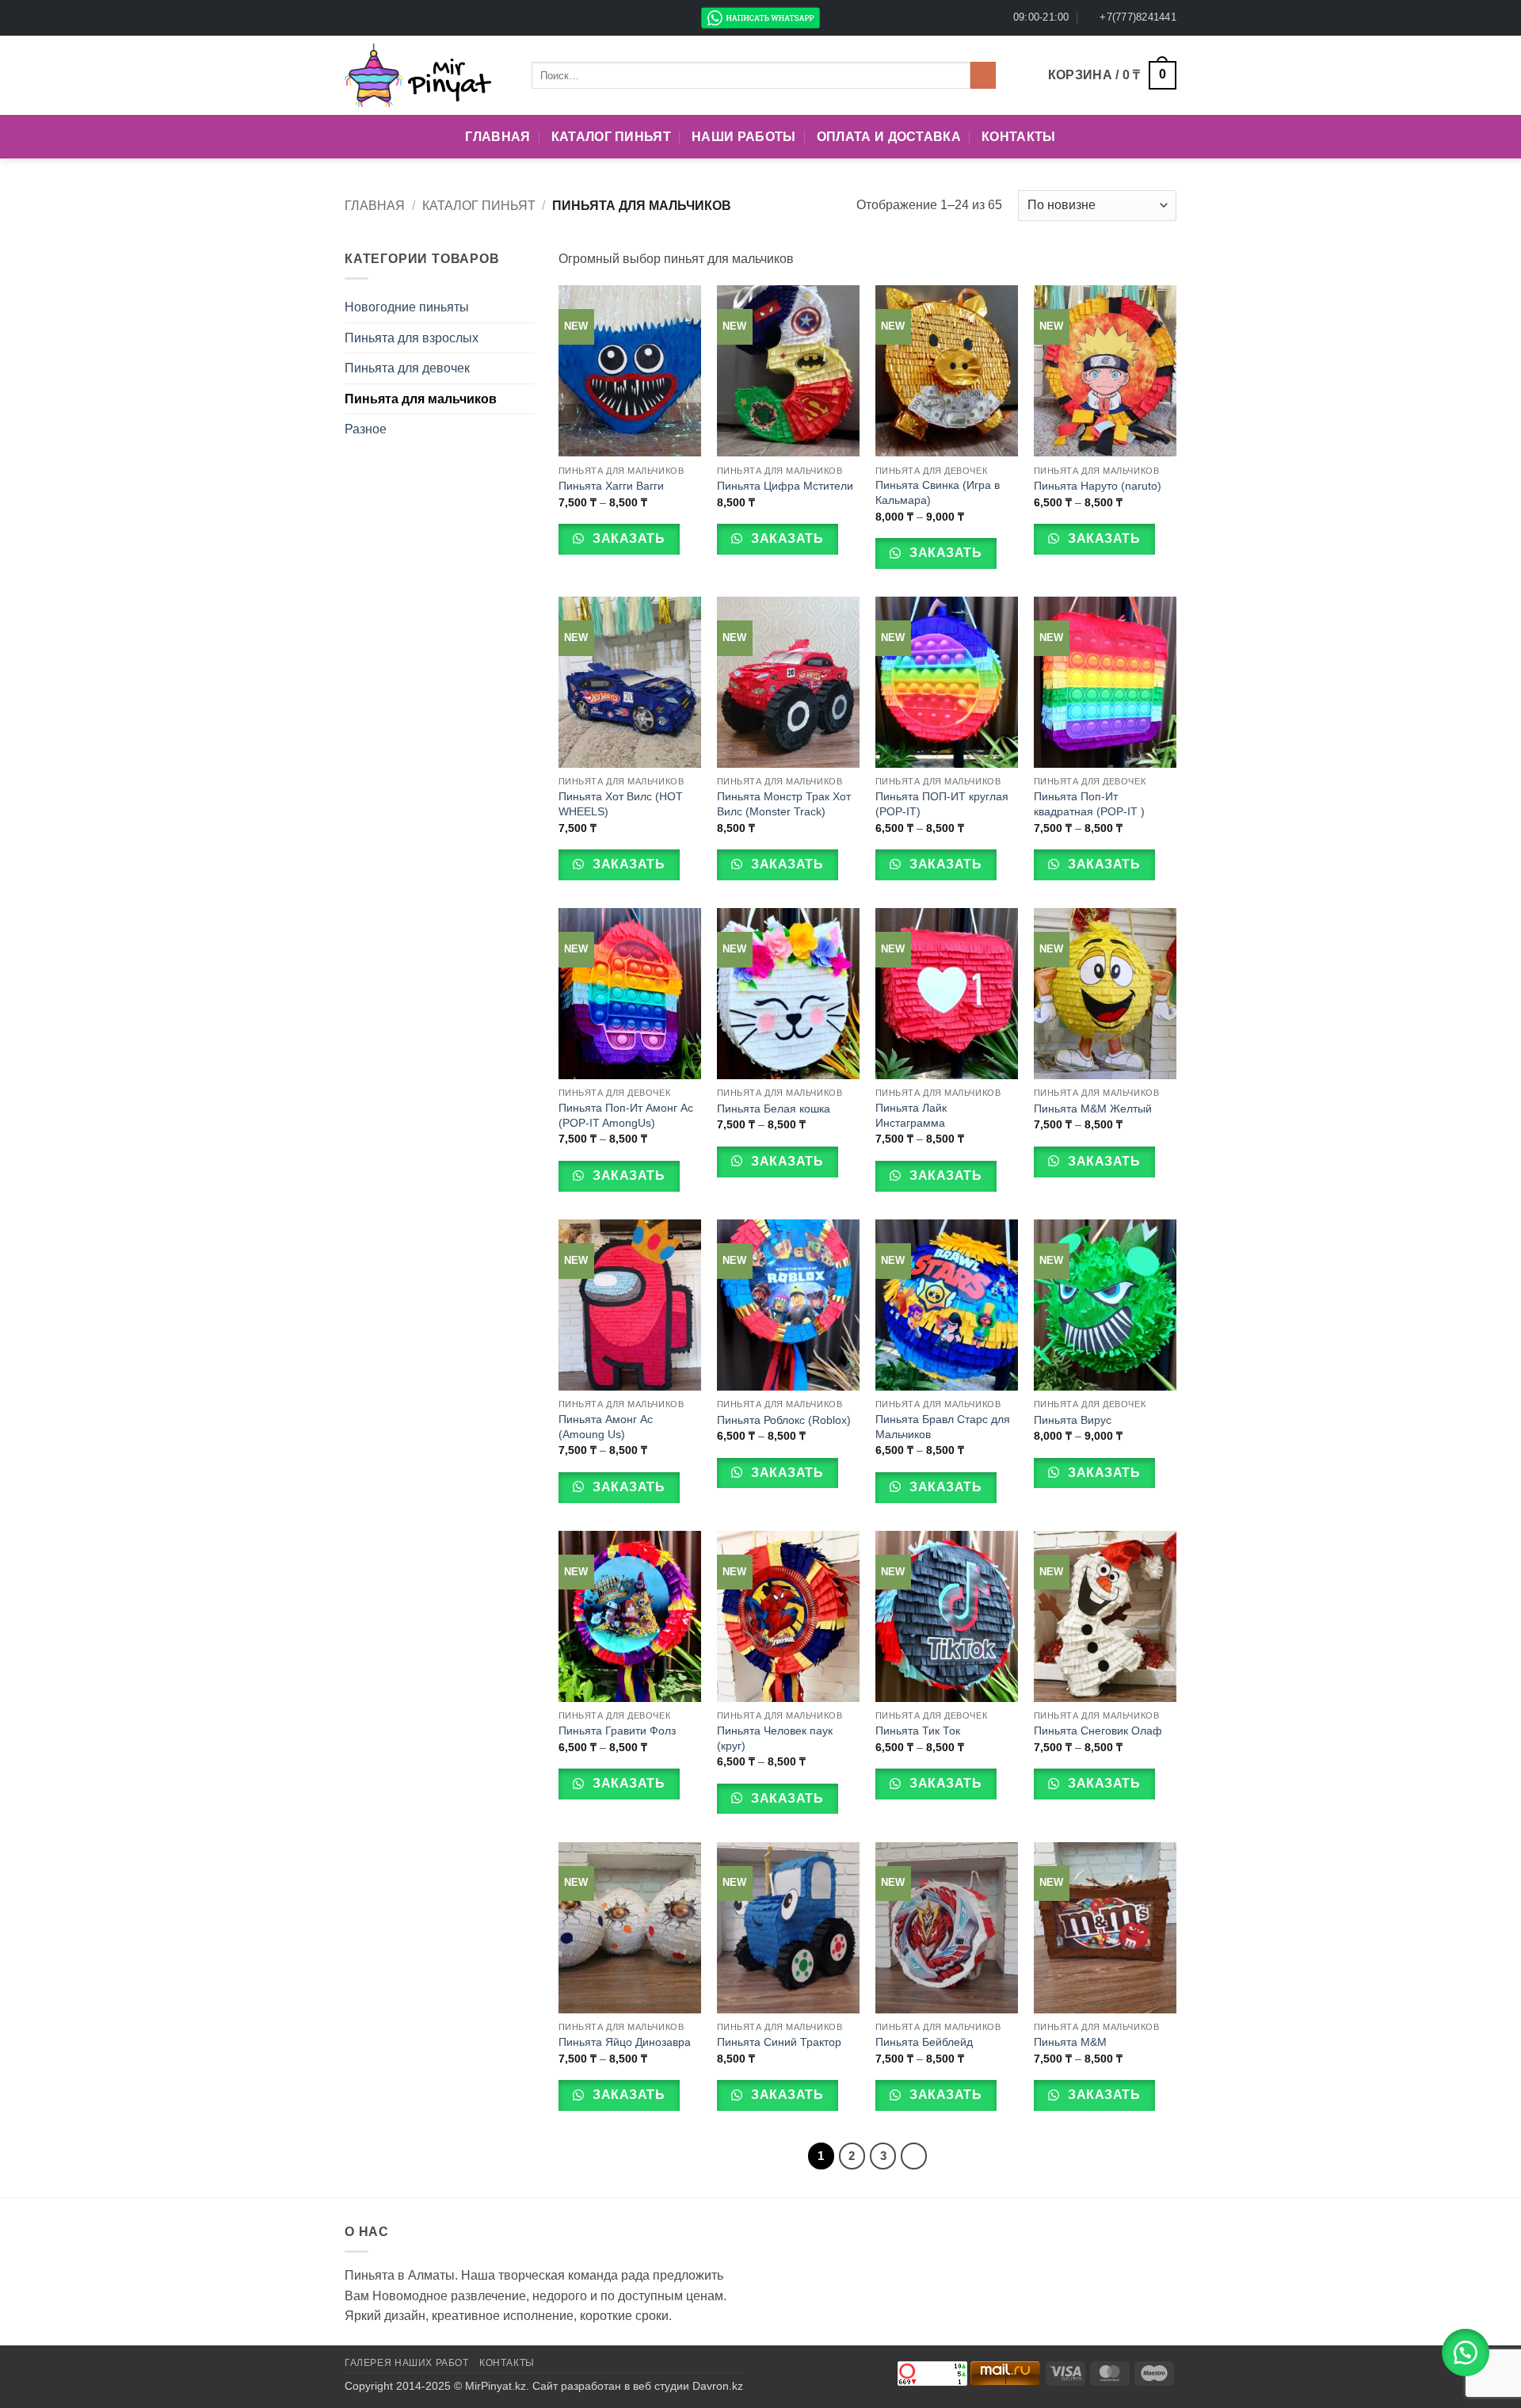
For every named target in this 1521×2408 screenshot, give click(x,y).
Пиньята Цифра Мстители (785, 486)
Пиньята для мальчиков (421, 399)
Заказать (627, 538)
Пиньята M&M (1070, 2042)
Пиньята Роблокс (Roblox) (784, 1420)
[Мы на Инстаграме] (368, 17)
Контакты (1019, 137)
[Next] (914, 2156)
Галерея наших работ (407, 2363)
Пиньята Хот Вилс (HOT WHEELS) (621, 804)
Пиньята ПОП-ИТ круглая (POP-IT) (942, 804)
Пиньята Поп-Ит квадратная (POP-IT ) (1089, 804)
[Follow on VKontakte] (398, 17)
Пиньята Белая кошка (774, 1109)
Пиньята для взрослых (412, 338)
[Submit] (984, 75)
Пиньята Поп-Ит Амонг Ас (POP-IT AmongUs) (626, 1115)
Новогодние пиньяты (407, 307)
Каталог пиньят (611, 137)
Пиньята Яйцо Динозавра (625, 2042)
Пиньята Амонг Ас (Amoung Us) (606, 1427)
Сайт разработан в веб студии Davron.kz (638, 2386)
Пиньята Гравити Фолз (617, 1731)
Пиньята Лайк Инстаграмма (911, 1115)
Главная (497, 137)
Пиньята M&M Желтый (1093, 1109)
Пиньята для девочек (407, 368)
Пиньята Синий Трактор (779, 2042)
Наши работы (744, 137)
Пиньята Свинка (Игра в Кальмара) (938, 492)
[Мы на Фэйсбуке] (353, 17)
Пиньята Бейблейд (924, 2042)
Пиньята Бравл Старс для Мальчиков (943, 1427)
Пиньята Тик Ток (918, 1731)
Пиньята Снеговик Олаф (1098, 1731)
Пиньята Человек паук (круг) (775, 1738)
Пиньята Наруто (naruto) (1098, 486)
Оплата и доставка (889, 137)
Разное (366, 429)
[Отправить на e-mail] (383, 17)
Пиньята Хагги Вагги (611, 486)
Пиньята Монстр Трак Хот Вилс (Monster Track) (784, 804)
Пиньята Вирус (1073, 1420)
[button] (1112, 76)
